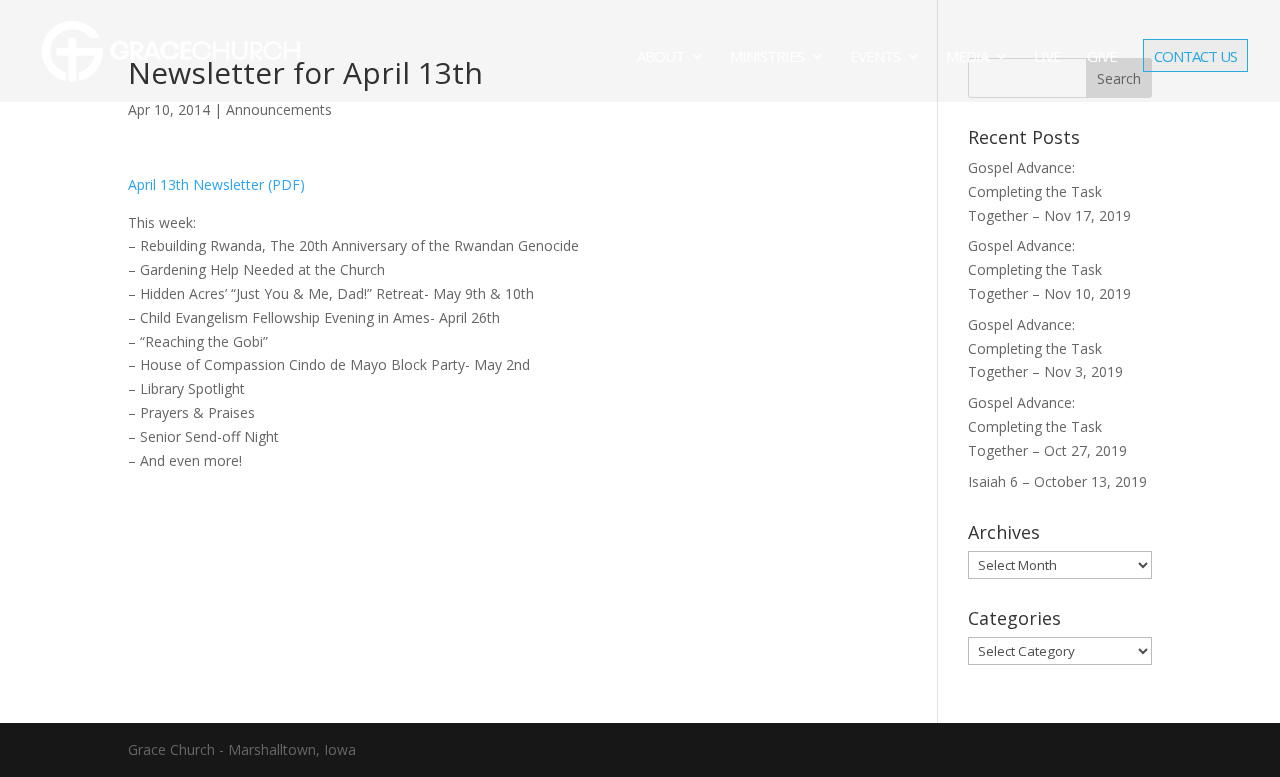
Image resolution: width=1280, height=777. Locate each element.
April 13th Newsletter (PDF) (216, 184)
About (660, 57)
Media (967, 57)
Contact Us (1195, 58)
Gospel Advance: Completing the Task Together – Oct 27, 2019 (1047, 426)
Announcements (279, 109)
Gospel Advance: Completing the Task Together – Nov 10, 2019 (1049, 269)
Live (1047, 57)
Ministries (767, 57)
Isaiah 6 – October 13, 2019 (1057, 481)
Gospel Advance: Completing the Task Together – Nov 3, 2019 (1045, 348)
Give (1102, 57)
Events (875, 57)
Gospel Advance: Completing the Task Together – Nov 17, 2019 (1049, 191)
